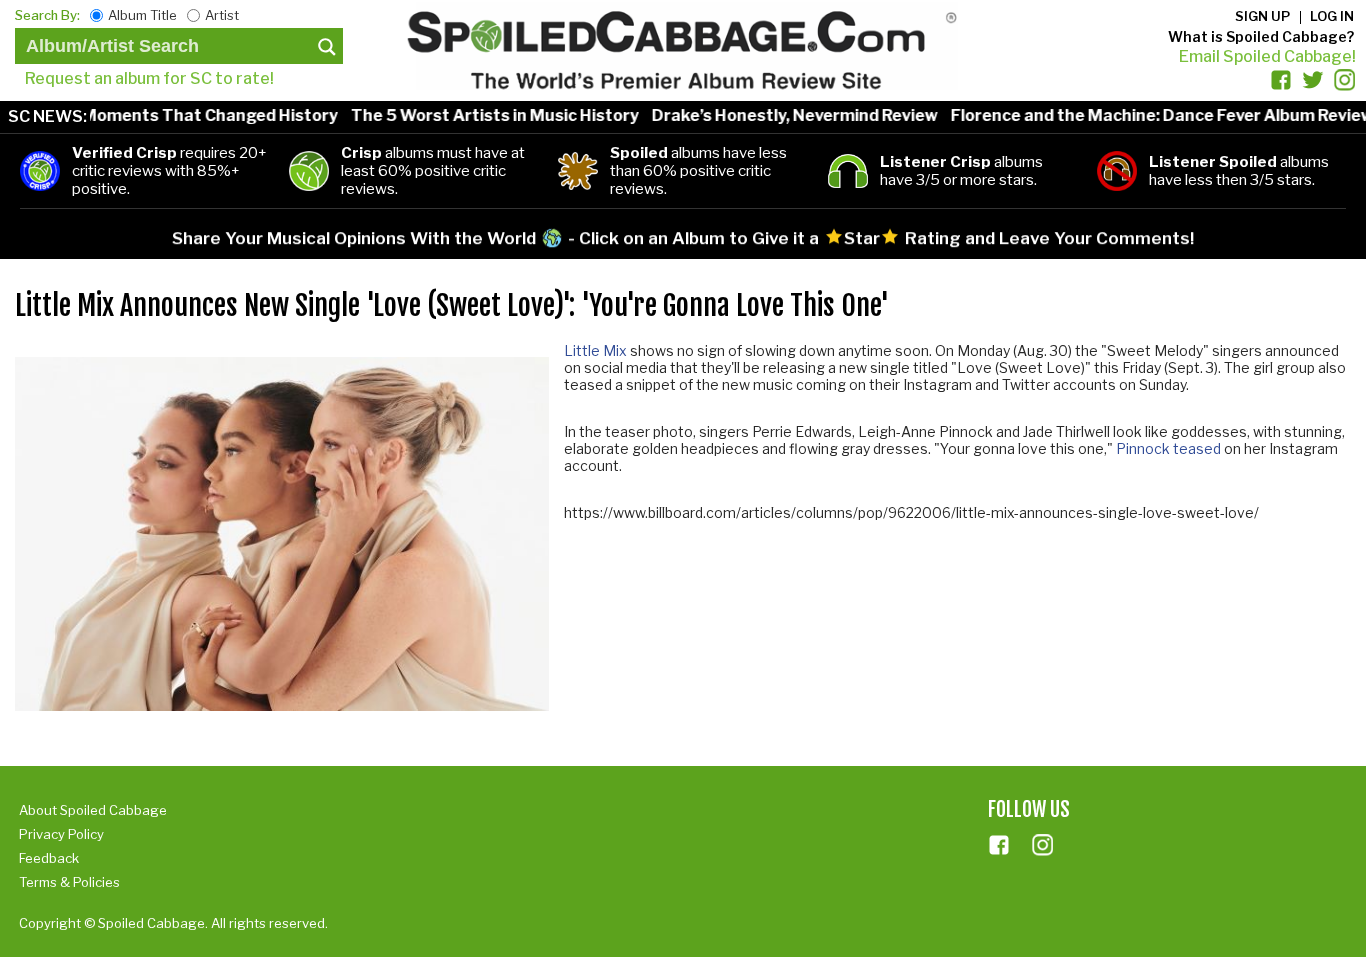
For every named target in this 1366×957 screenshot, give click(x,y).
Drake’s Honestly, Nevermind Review (773, 115)
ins (1043, 845)
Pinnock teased (1168, 448)
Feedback (49, 858)
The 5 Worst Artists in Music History (473, 115)
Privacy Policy (61, 834)
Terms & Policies (69, 882)
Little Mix (595, 350)
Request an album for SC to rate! (149, 78)
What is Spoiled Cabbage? (1261, 36)
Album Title (142, 15)
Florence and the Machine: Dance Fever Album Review (1140, 115)
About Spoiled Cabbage (93, 810)
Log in (1332, 16)
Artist (222, 15)
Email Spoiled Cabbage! (1267, 56)
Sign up (1262, 16)
